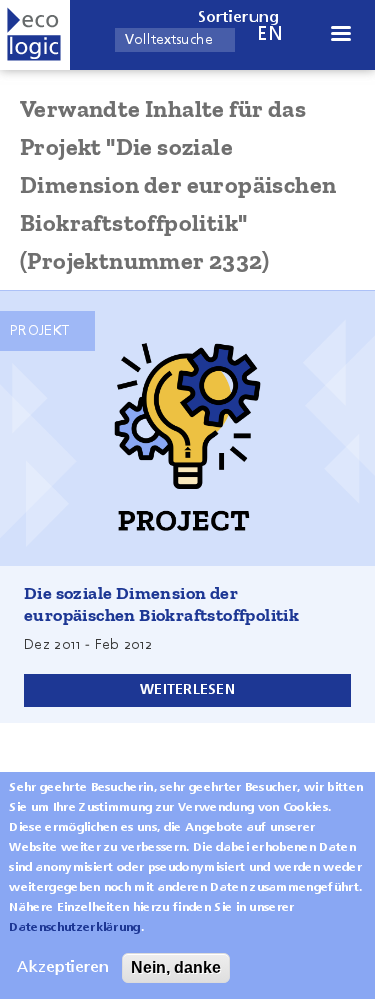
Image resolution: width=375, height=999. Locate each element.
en (270, 34)
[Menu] (340, 35)
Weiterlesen (187, 690)
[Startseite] (35, 35)
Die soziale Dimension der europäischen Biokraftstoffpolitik (161, 604)
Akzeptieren (63, 968)
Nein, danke (176, 967)
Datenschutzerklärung (74, 928)
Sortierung (239, 18)
